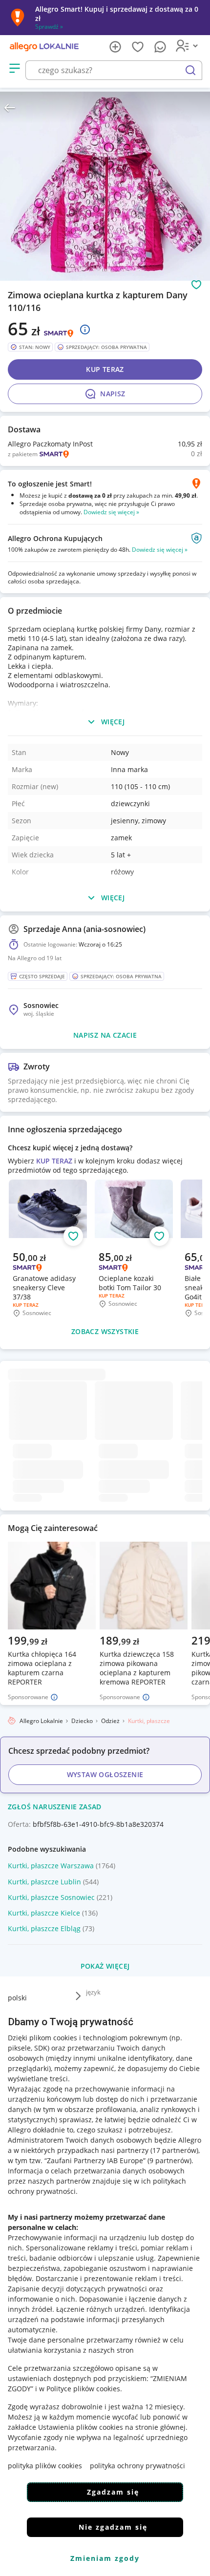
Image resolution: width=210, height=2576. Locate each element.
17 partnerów (174, 2150)
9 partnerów (169, 2160)
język (93, 1992)
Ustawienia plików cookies (81, 2427)
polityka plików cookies (45, 2466)
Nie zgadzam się (113, 2527)
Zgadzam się (113, 2492)
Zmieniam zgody (105, 2558)
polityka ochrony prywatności (137, 2466)
